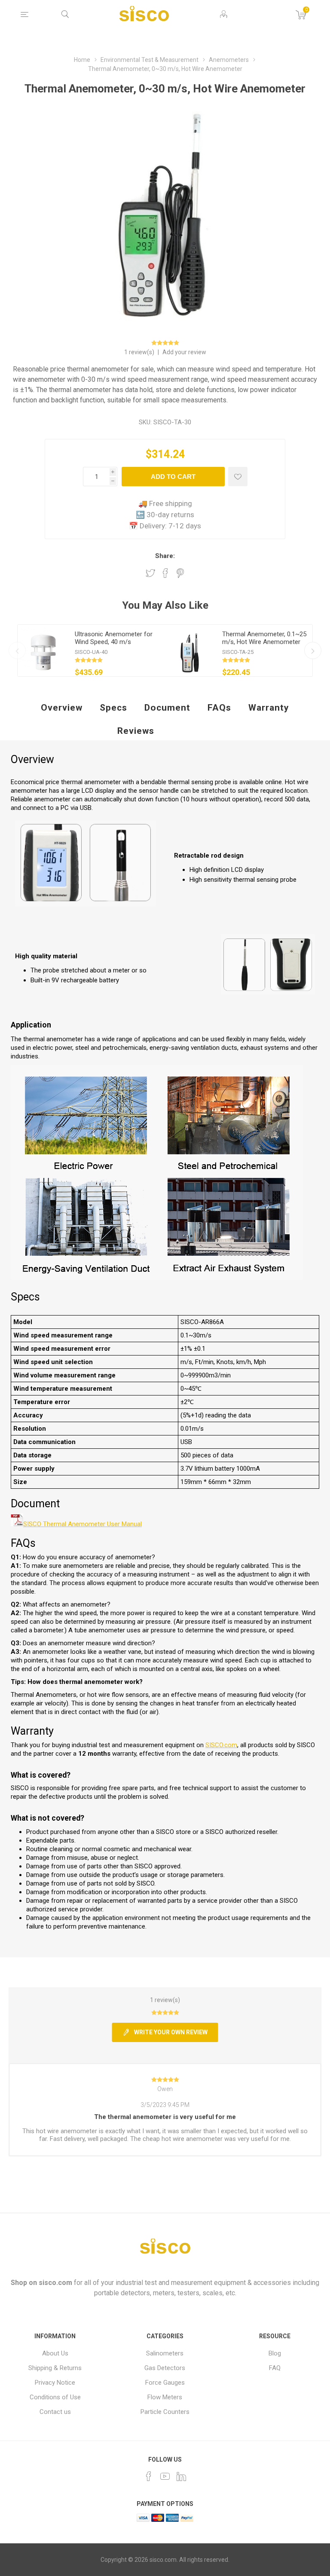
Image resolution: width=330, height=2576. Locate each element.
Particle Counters (165, 2412)
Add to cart (173, 477)
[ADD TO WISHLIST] (238, 477)
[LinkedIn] (181, 2476)
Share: (165, 556)
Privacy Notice (55, 2383)
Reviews (136, 731)
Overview (62, 708)
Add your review (184, 352)
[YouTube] (165, 2476)
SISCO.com (221, 1745)
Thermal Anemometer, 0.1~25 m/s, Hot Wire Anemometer (264, 638)
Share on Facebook (165, 573)
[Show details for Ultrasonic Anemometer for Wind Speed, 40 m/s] (43, 650)
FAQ (275, 2368)
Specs (113, 708)
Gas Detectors (165, 2368)
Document (167, 708)
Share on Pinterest (180, 573)
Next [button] (313, 650)
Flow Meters (165, 2397)
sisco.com (55, 2283)
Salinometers (165, 2353)
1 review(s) (140, 352)
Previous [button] (17, 650)
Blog (275, 2353)
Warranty (269, 708)
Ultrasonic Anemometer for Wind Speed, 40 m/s (114, 638)
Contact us (55, 2412)
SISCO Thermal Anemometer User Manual (82, 1524)
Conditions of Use (55, 2397)
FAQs (219, 708)
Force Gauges (165, 2383)
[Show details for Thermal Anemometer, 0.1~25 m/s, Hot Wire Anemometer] (191, 650)
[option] (91, 650)
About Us (55, 2353)
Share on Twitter (150, 573)
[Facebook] (149, 2476)
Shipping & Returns (55, 2368)
